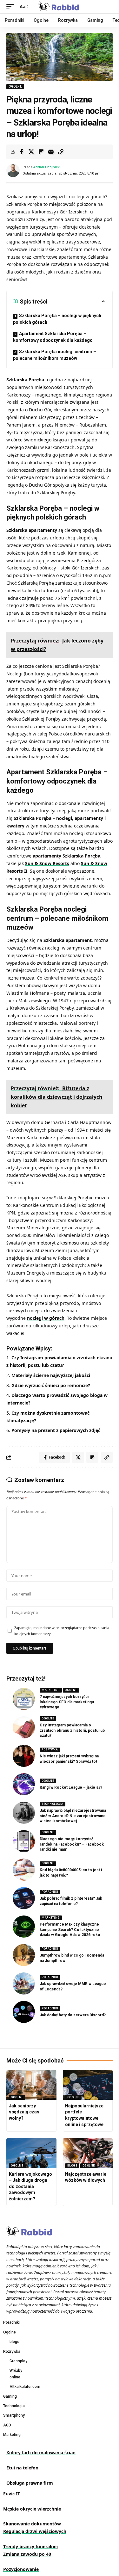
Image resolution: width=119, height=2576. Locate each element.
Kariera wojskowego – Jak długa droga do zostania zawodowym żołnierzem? (30, 2186)
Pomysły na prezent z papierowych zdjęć (56, 1430)
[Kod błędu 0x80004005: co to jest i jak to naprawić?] (24, 1870)
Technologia (53, 1804)
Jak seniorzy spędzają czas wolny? (24, 2112)
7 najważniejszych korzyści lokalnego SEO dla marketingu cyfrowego (67, 1702)
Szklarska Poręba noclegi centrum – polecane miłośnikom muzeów (55, 355)
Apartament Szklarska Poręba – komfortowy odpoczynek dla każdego (53, 337)
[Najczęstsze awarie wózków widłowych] (88, 2153)
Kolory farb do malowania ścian (41, 2453)
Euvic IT (12, 2494)
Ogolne (15, 86)
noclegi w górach (46, 1318)
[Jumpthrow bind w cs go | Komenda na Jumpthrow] (24, 1955)
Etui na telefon (22, 2468)
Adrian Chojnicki (47, 167)
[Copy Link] (61, 152)
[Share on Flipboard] (41, 152)
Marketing (51, 1690)
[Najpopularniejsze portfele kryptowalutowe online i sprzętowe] (88, 2085)
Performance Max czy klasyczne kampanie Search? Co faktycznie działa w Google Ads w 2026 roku (70, 1930)
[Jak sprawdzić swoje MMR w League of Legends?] (24, 1983)
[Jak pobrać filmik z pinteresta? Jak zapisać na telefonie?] (24, 1898)
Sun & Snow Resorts (47, 863)
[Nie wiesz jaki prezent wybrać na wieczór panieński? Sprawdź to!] (24, 1756)
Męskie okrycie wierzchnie (32, 2509)
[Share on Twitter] (31, 152)
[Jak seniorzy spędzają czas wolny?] (31, 2085)
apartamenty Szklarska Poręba (66, 856)
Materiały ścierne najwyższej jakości (51, 1375)
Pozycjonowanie (21, 2569)
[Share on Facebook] (21, 152)
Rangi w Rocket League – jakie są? (71, 1787)
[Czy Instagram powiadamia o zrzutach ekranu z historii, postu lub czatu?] (24, 1727)
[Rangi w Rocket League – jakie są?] (24, 1784)
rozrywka (50, 1749)
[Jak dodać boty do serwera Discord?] (24, 2012)
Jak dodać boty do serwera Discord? (73, 2015)
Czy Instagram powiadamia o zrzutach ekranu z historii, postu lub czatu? (72, 1731)
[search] (108, 7)
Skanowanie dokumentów (32, 2524)
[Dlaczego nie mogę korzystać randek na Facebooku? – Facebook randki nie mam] (24, 1841)
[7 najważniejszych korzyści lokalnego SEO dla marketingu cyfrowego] (24, 1699)
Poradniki (50, 1892)
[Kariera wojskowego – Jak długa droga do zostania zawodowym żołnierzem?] (31, 2153)
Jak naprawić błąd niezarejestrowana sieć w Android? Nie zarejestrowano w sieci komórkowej (73, 1816)
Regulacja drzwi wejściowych (35, 2531)
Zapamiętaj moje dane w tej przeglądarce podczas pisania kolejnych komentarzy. (62, 1631)
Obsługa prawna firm (30, 2483)
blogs (73, 2166)
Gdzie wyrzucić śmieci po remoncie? (51, 1385)
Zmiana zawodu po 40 (27, 2554)
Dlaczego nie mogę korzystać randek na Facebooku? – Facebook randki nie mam (72, 1844)
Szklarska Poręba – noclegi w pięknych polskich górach (57, 319)
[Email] (51, 152)
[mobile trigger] (12, 7)
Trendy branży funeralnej (30, 2546)
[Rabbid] (60, 7)
